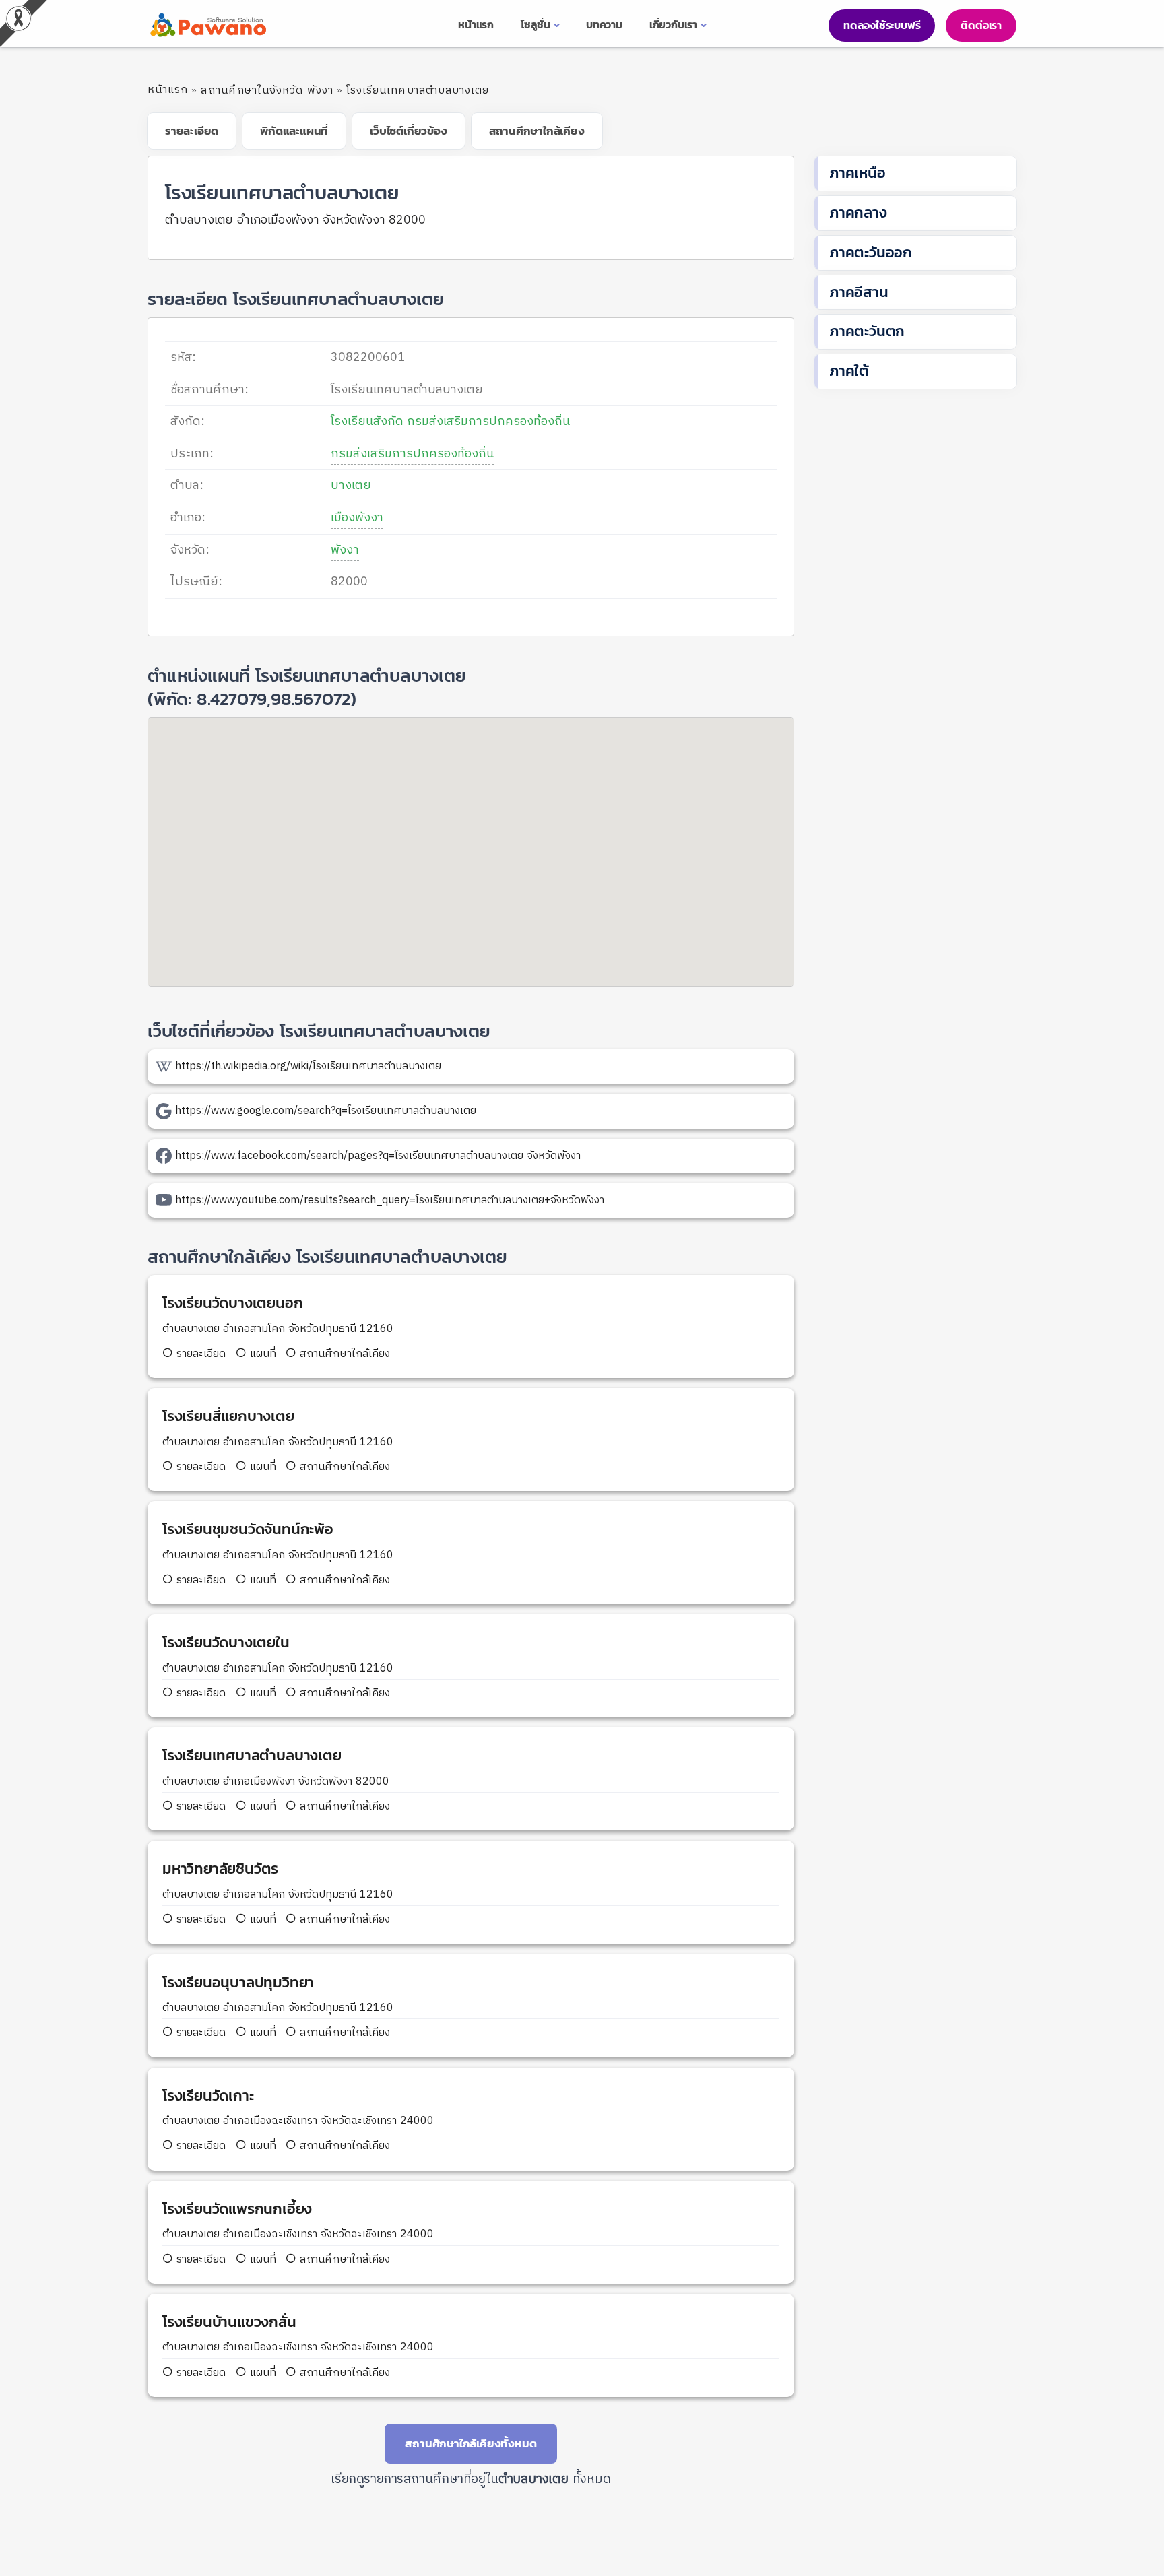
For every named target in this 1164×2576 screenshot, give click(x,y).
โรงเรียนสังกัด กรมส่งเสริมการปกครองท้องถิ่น (450, 422)
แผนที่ (261, 1354)
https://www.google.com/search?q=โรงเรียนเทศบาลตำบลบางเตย (326, 1111)
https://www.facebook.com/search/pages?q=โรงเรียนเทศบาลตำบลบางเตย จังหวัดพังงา (378, 1156)
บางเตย (351, 486)
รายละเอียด (201, 1354)
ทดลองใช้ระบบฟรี (882, 25)
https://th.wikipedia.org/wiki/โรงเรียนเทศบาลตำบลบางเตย (308, 1066)
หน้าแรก (168, 90)
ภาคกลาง (858, 212)
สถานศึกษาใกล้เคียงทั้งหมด (471, 2443)
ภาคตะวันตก (867, 331)
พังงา (345, 550)
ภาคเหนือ (858, 173)
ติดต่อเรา (981, 25)
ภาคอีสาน (859, 292)
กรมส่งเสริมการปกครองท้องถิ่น (412, 454)
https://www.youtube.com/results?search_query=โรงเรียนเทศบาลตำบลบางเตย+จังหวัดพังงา (390, 1200)
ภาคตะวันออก (871, 252)
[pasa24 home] (207, 25)
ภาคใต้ (849, 371)
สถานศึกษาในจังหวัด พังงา (267, 91)
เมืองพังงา (357, 518)
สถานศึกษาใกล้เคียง (343, 1354)
